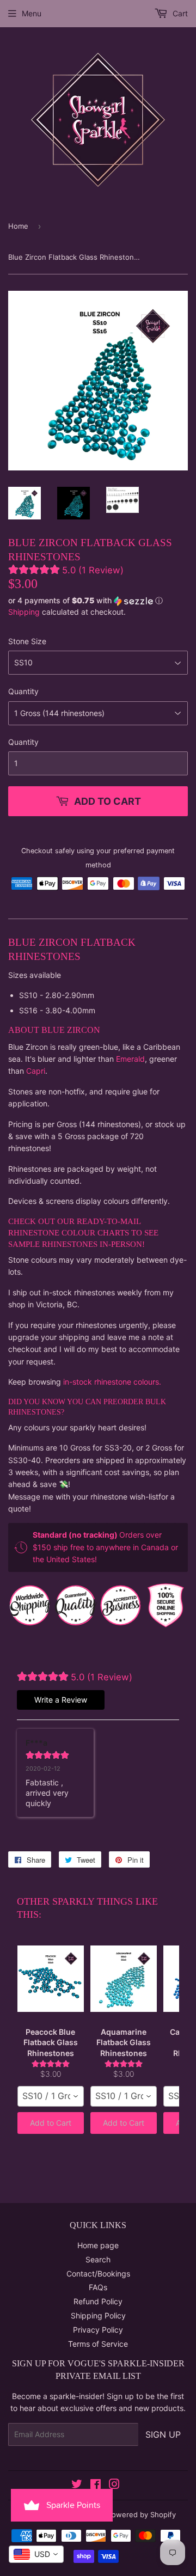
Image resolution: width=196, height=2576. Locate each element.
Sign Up (163, 2434)
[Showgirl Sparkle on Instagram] (114, 2485)
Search (98, 2259)
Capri (36, 1071)
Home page (98, 2245)
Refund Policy (98, 2301)
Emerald (130, 1059)
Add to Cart (51, 2123)
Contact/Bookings (98, 2274)
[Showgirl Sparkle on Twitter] (77, 2485)
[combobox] (51, 2096)
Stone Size (27, 641)
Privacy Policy (98, 2330)
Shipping (24, 612)
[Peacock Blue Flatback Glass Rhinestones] (51, 1979)
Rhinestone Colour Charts (70, 1233)
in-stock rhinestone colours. (112, 1382)
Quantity (23, 691)
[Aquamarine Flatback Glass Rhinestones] (124, 1979)
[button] (98, 601)
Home (18, 226)
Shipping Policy (98, 2315)
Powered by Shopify (142, 2514)
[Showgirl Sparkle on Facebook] (96, 2485)
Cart (179, 13)
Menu (32, 13)
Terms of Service (98, 2344)
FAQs (98, 2287)
